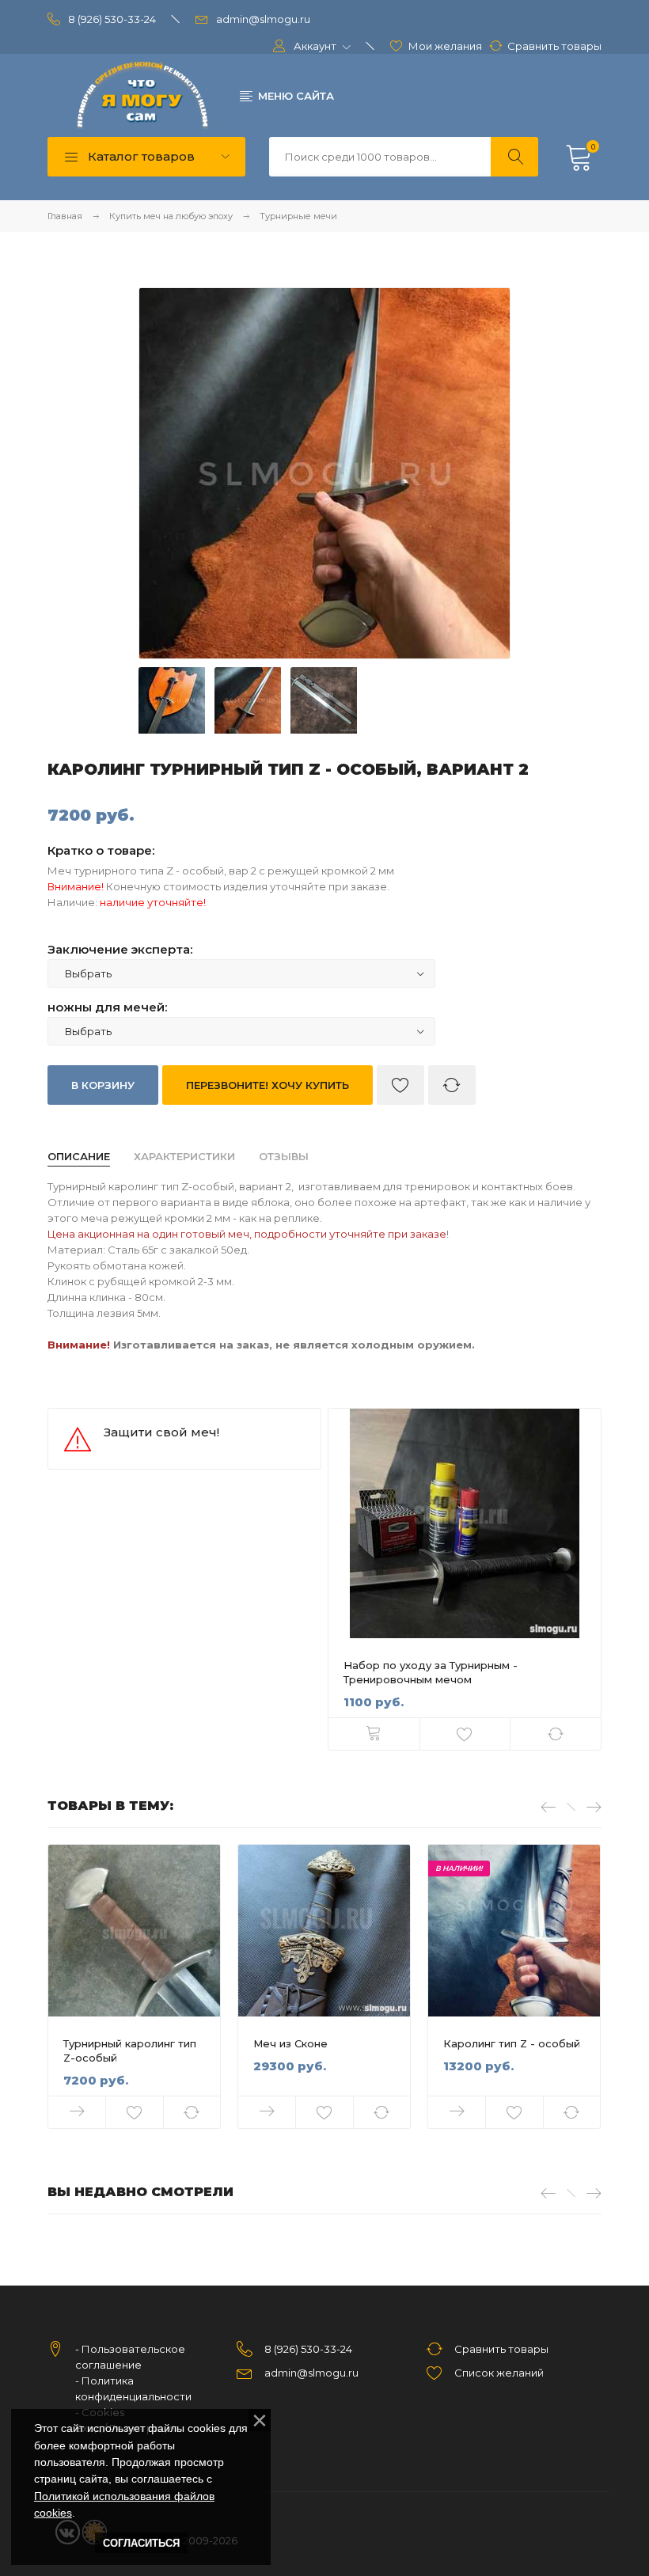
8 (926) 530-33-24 (112, 19)
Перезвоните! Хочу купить (268, 1085)
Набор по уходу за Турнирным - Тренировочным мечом (431, 1672)
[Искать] (514, 157)
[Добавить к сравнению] (452, 1085)
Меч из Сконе (290, 2043)
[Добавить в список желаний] (400, 1085)
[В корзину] (374, 1734)
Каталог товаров (140, 156)
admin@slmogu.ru (263, 19)
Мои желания (445, 46)
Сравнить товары (554, 46)
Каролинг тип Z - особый (512, 2043)
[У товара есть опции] (77, 2112)
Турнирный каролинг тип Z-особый (130, 2051)
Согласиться (141, 2543)
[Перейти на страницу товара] (465, 1523)
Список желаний (499, 2373)
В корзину (103, 1085)
